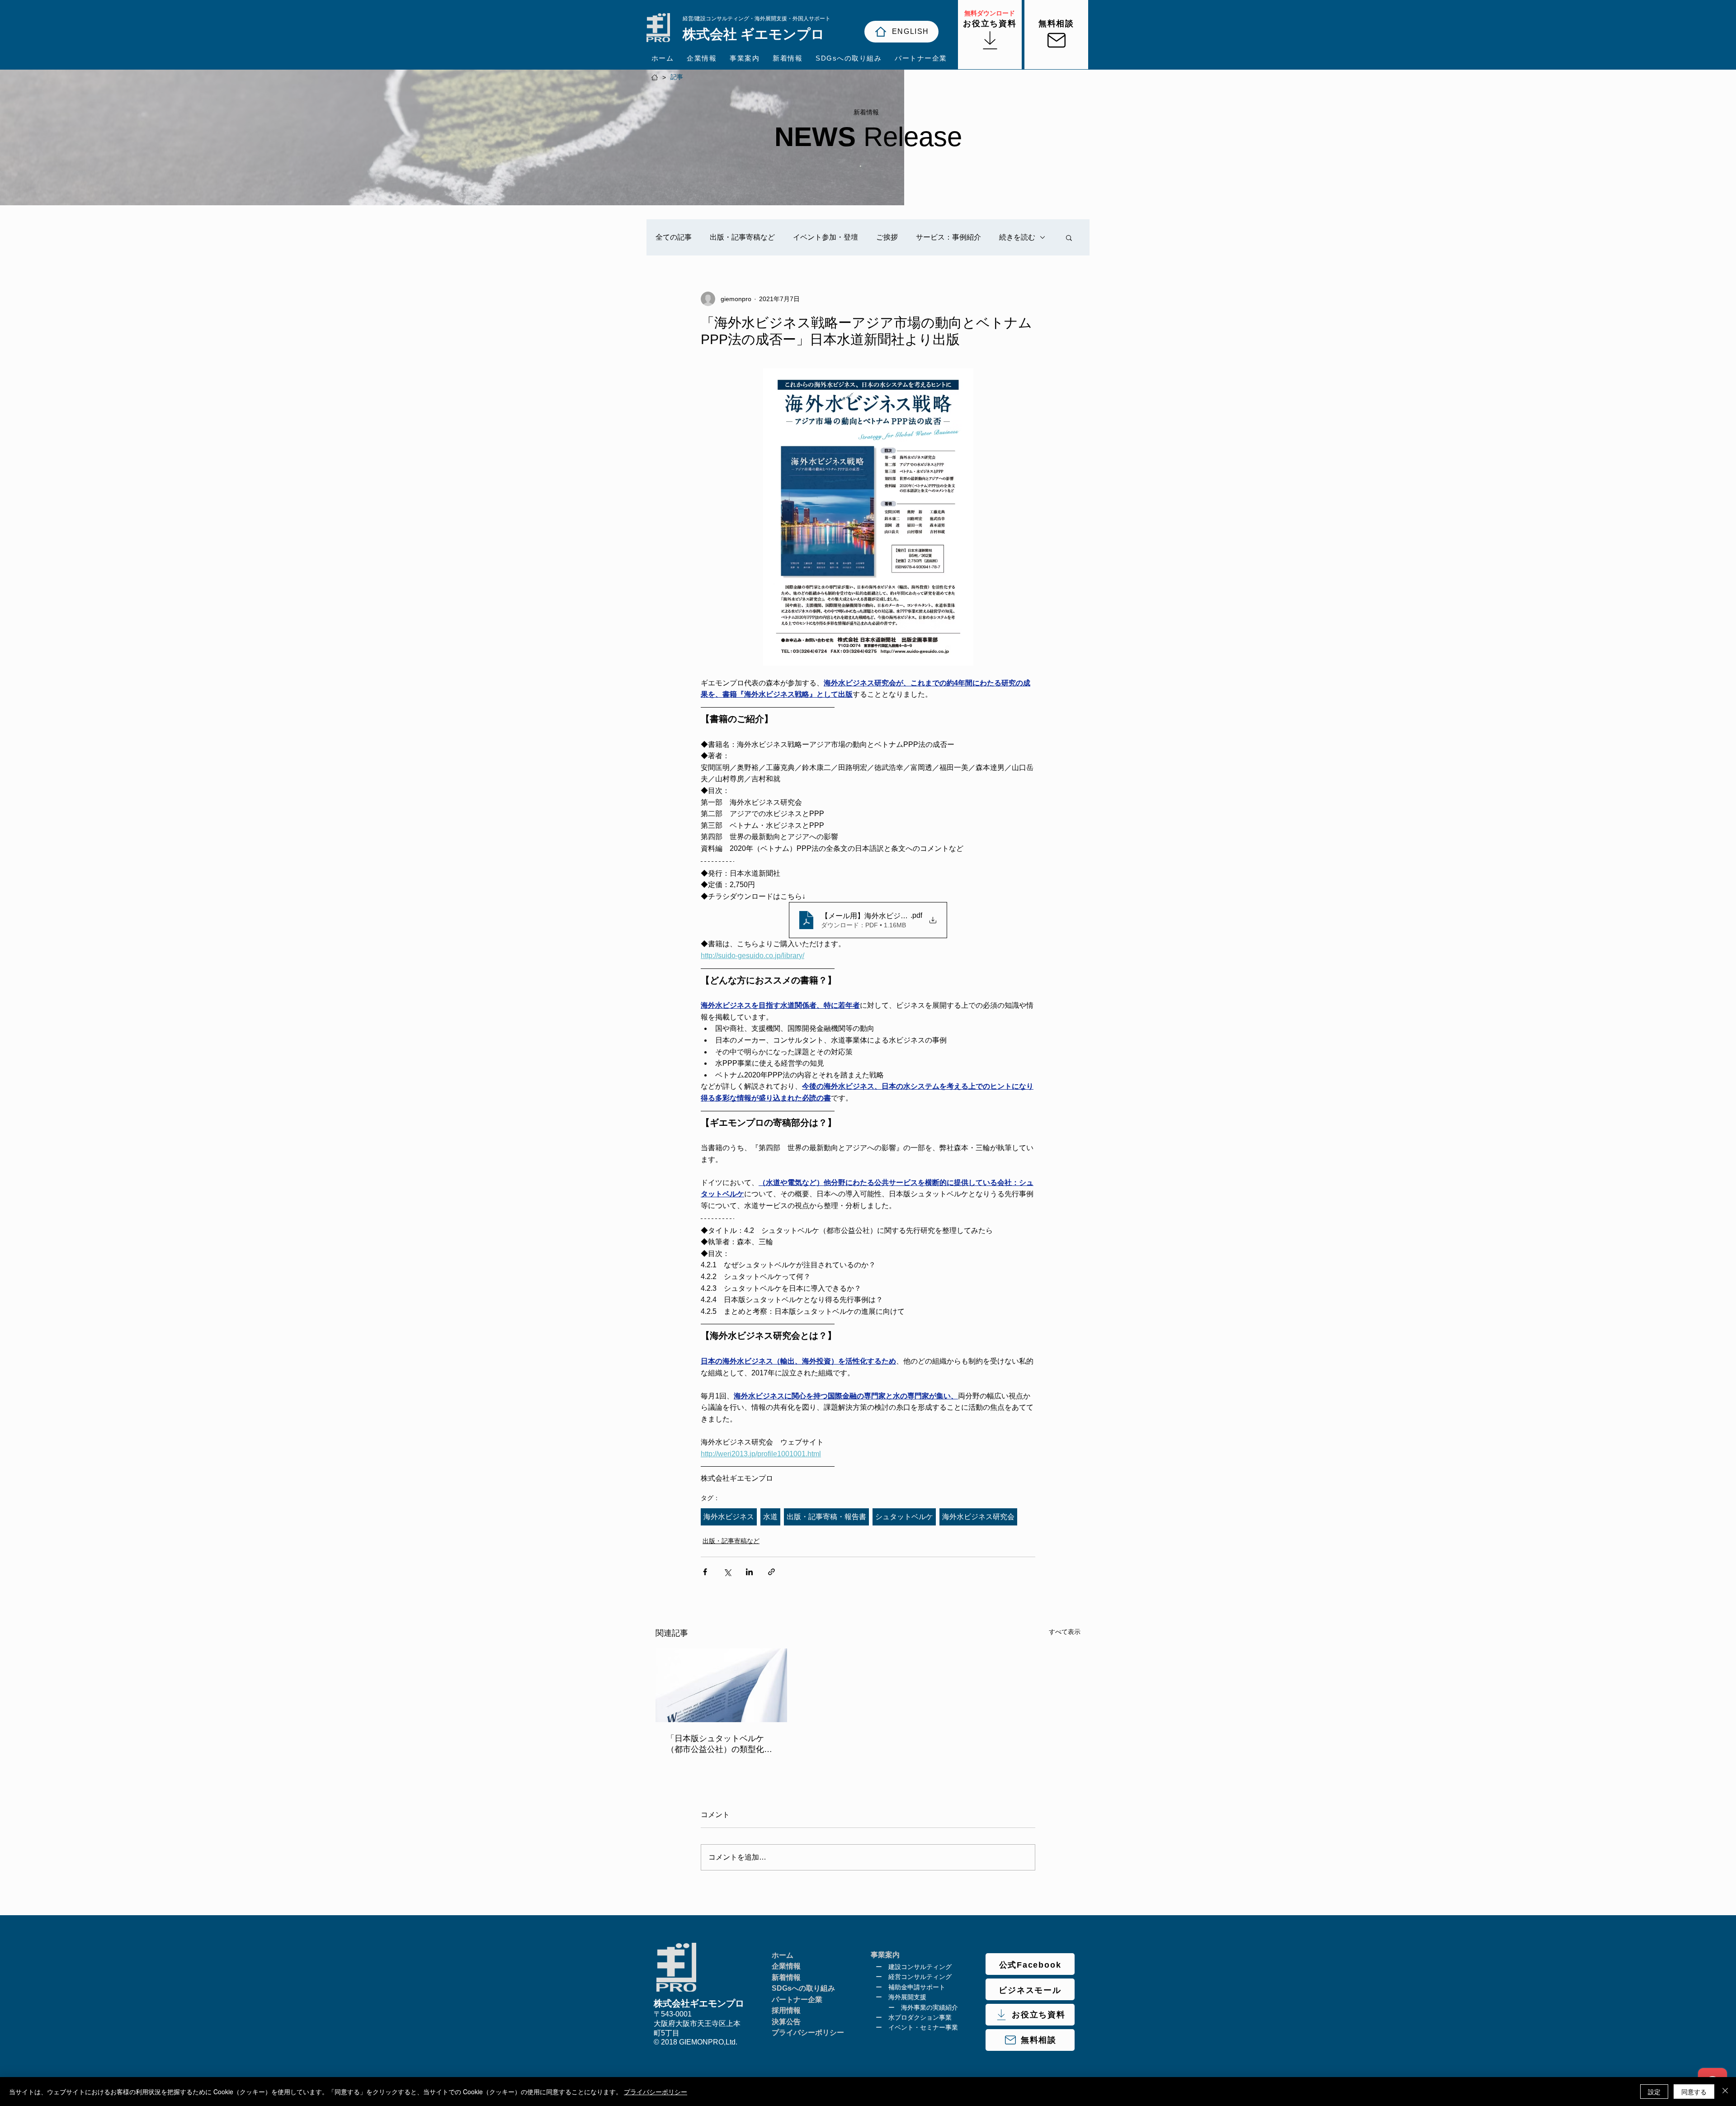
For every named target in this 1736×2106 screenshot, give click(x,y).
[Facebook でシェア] (705, 1572)
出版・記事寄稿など (742, 237)
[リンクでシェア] (771, 1572)
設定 (1654, 2092)
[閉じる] (1725, 2092)
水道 (770, 1517)
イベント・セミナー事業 (923, 2027)
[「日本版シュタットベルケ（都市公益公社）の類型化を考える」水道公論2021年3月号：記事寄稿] (721, 1685)
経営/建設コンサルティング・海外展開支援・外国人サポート (757, 19)
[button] (1069, 237)
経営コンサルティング (920, 1977)
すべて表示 (1065, 1632)
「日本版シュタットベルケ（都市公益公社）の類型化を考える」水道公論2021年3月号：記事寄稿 (719, 1744)
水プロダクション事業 (920, 2017)
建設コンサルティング (920, 1967)
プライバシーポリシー (656, 2092)
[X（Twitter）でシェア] (727, 1572)
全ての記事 (674, 237)
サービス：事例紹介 (948, 237)
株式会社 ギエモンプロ (754, 34)
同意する (1694, 2092)
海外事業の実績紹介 (929, 2007)
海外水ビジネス (729, 1517)
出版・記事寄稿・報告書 (826, 1517)
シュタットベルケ (904, 1517)
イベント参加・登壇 (826, 237)
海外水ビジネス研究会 (978, 1517)
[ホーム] (655, 77)
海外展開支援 (907, 1997)
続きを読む (1017, 237)
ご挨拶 (887, 237)
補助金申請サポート (917, 1987)
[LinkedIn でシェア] (749, 1572)
